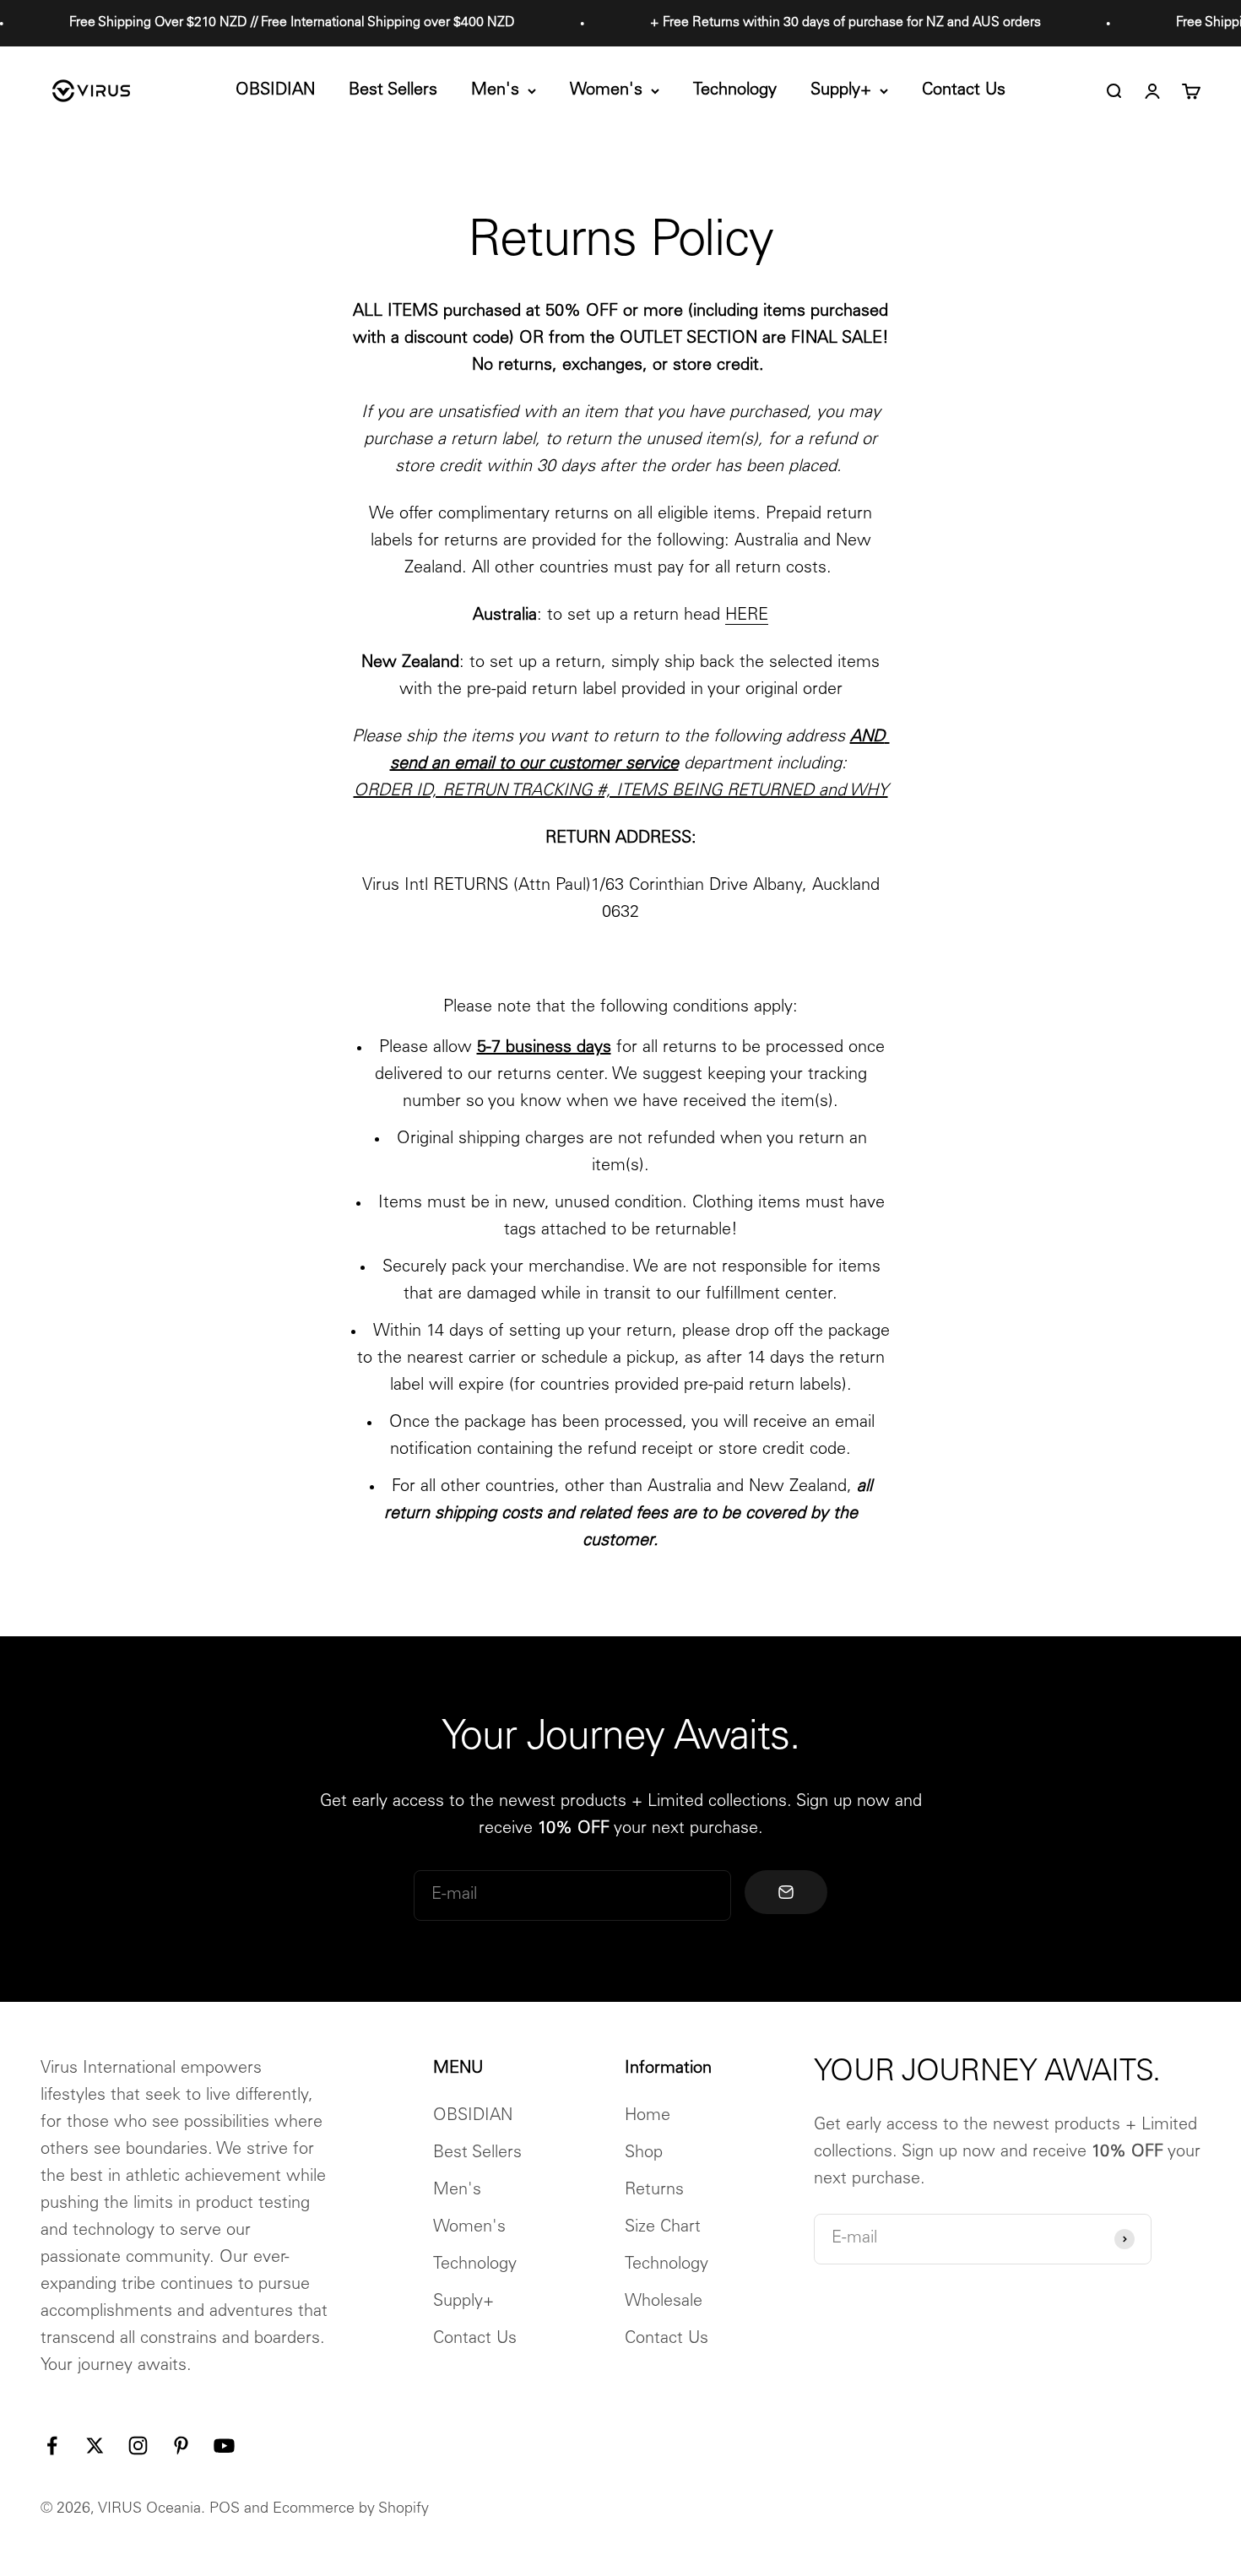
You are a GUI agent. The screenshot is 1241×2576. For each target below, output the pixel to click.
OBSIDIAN (275, 91)
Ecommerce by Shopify (351, 2509)
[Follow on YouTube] (224, 2446)
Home (648, 2117)
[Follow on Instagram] (138, 2446)
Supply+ (841, 91)
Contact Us (964, 91)
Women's (606, 91)
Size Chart (663, 2228)
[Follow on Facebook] (52, 2446)
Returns (654, 2191)
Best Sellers (393, 91)
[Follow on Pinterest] (181, 2446)
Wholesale (664, 2302)
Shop (644, 2154)
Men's (495, 91)
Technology (735, 91)
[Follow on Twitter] (95, 2446)
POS (225, 2509)
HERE (747, 616)
